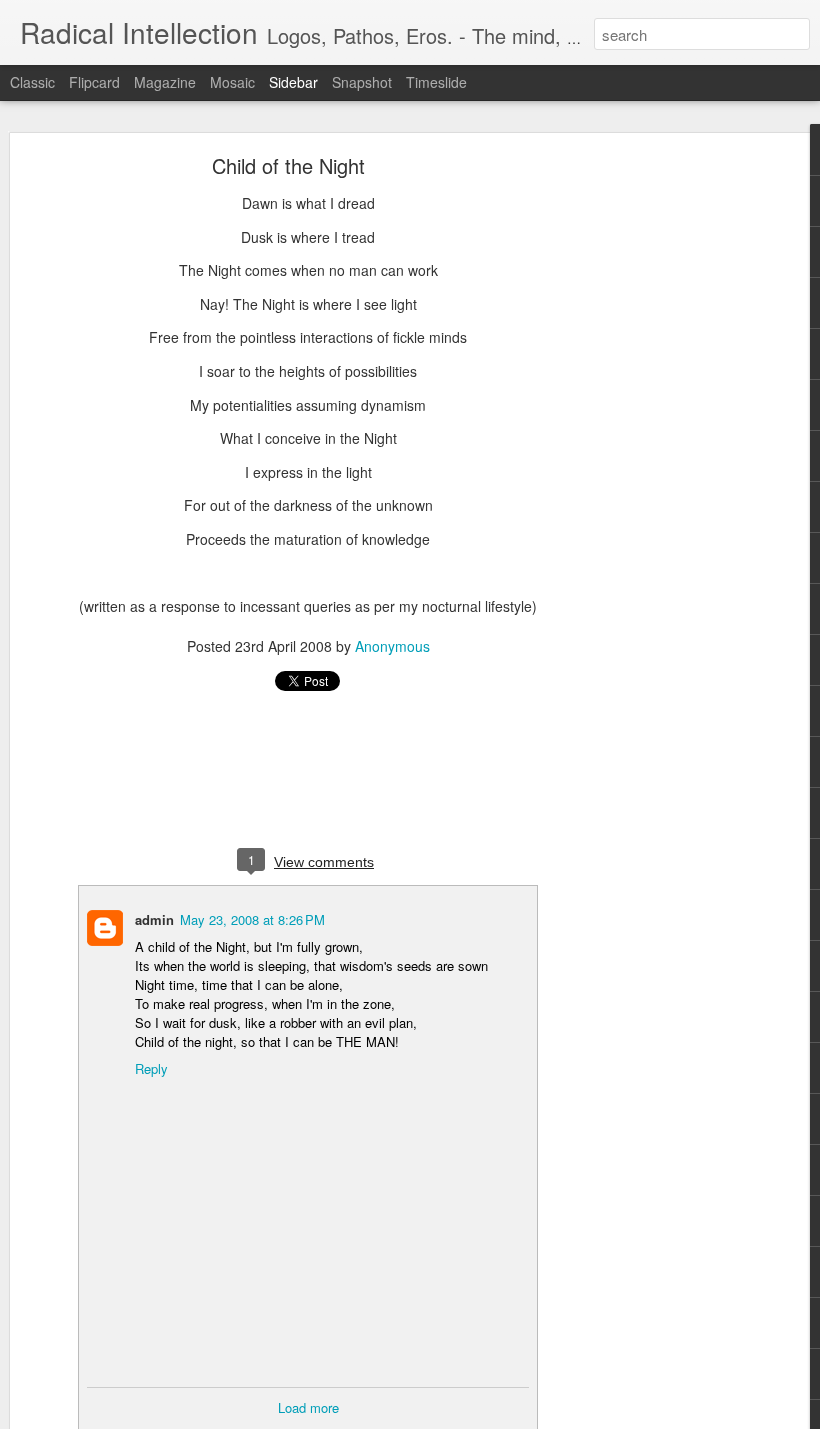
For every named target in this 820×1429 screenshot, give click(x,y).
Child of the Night (288, 165)
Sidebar (293, 82)
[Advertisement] (648, 476)
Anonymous (392, 646)
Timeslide (436, 82)
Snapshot (362, 82)
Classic (32, 82)
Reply (151, 1068)
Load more (308, 1407)
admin (154, 919)
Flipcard (94, 82)
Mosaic (232, 82)
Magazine (165, 82)
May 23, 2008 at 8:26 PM (252, 919)
